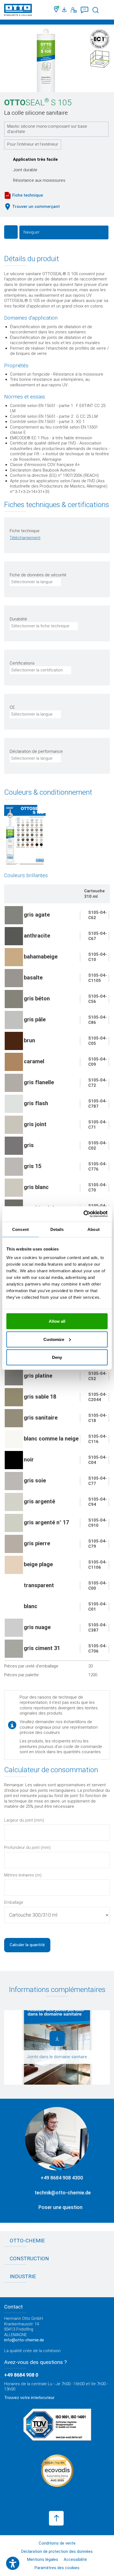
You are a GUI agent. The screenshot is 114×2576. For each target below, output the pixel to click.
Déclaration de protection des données (57, 2551)
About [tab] (94, 1229)
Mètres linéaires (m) (23, 1875)
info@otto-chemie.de (24, 2340)
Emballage (14, 1902)
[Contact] (74, 10)
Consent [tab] (20, 1229)
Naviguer (32, 232)
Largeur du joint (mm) (24, 1820)
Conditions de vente (57, 2543)
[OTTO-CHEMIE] (18, 11)
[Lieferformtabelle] (25, 835)
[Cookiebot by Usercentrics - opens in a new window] (83, 1214)
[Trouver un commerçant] (57, 10)
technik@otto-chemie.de (63, 2193)
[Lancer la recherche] (96, 10)
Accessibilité (75, 2559)
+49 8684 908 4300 (62, 2178)
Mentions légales (43, 2559)
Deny (57, 1357)
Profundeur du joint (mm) (27, 1847)
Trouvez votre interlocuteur (29, 2398)
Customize (54, 1339)
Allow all (57, 1321)
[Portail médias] (65, 10)
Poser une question (60, 2207)
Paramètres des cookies (57, 2568)
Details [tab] (57, 1229)
